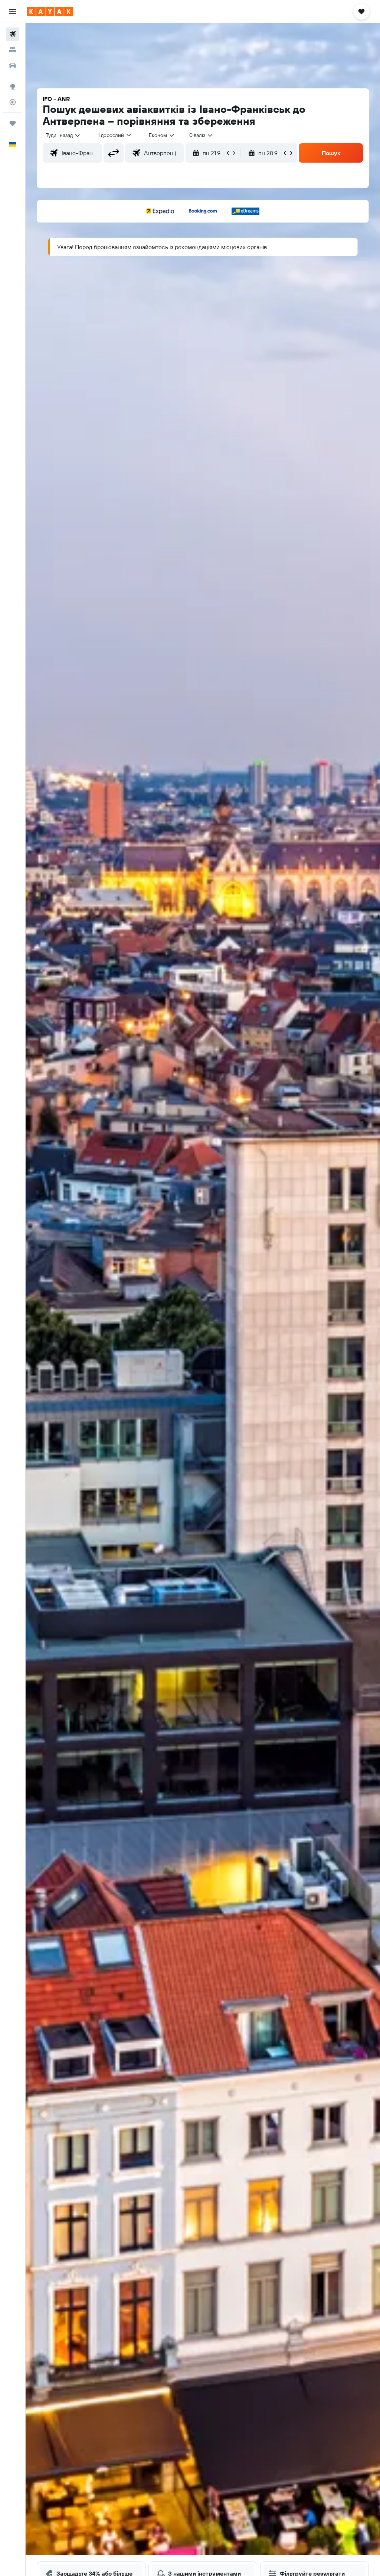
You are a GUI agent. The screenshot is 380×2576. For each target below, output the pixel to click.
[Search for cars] (13, 65)
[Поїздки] (13, 123)
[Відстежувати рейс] (13, 102)
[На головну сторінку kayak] (50, 12)
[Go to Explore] (13, 87)
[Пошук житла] (13, 50)
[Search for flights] (13, 34)
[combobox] (162, 135)
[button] (13, 12)
